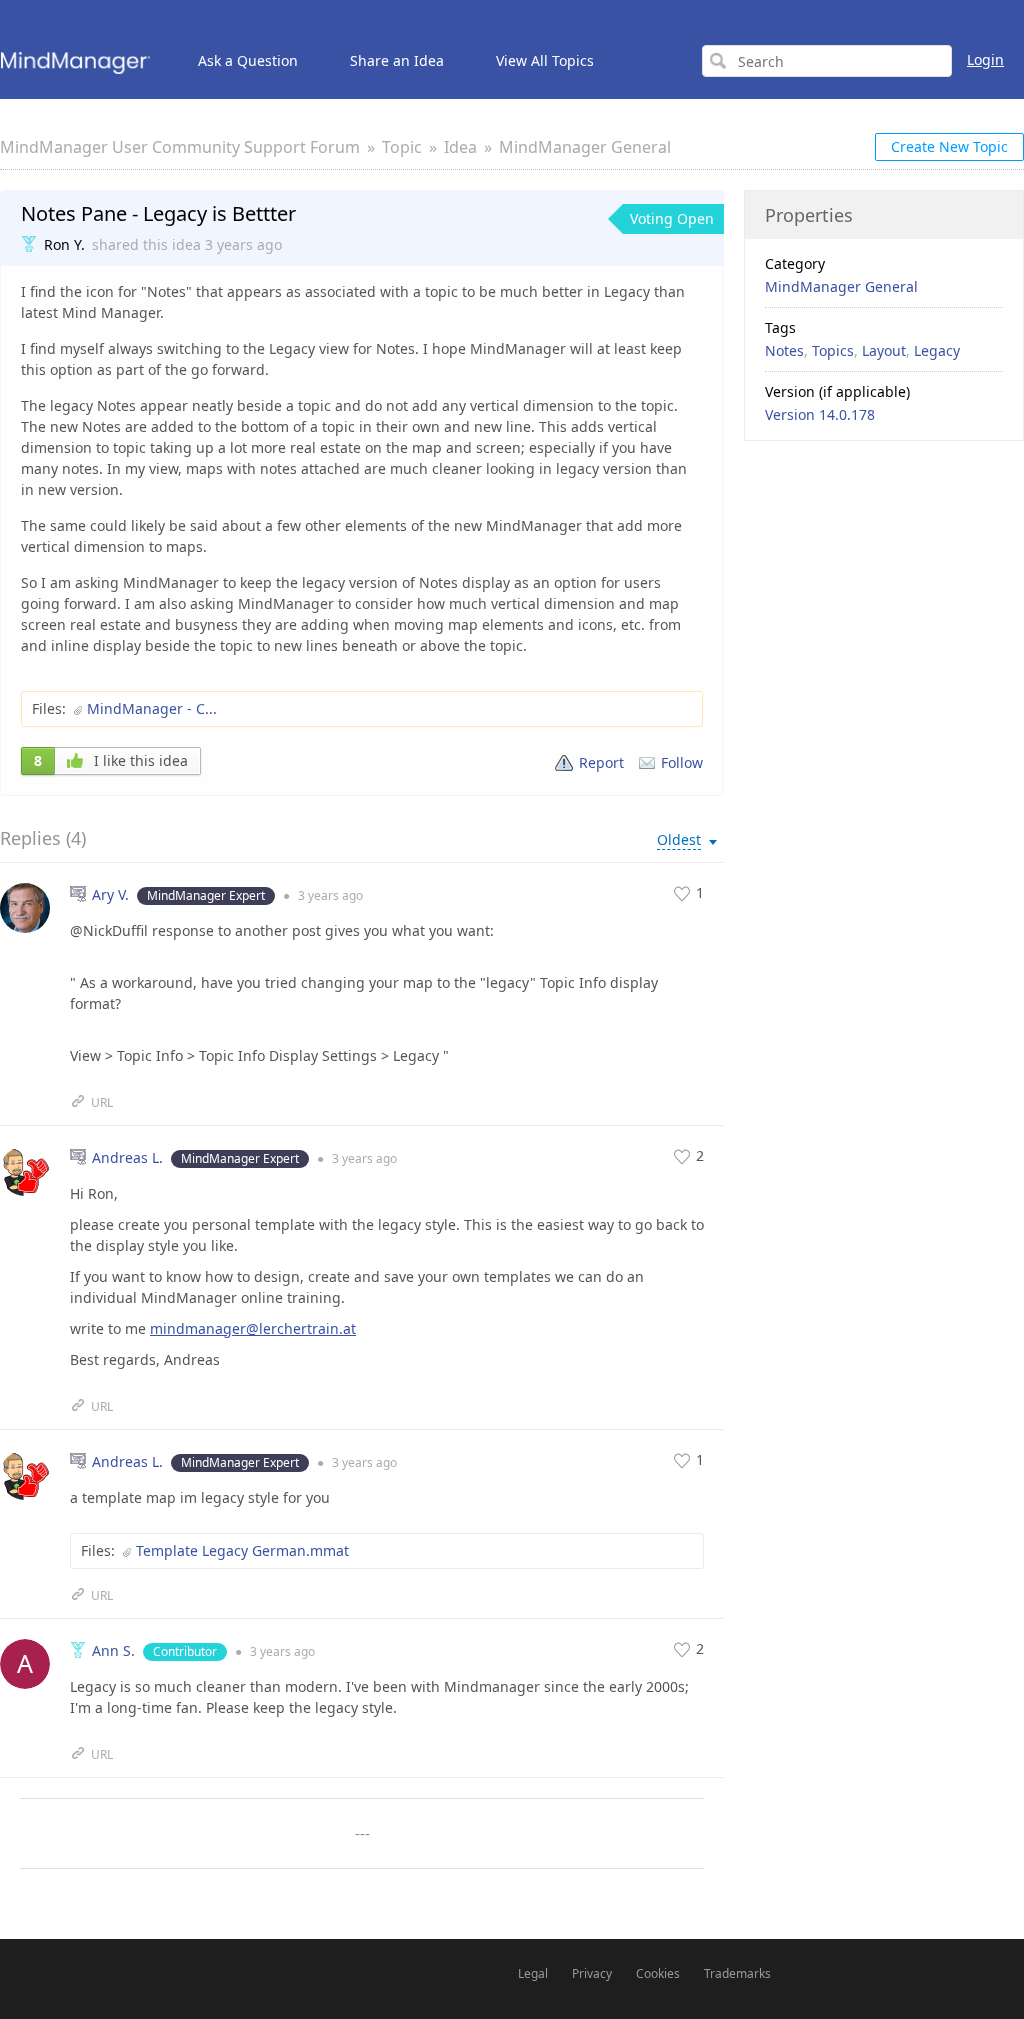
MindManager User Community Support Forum (180, 147)
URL (102, 1102)
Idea (460, 147)
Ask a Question (248, 60)
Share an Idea (397, 60)
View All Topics (545, 60)
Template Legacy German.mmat (242, 1550)
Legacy (937, 350)
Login (985, 59)
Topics (833, 350)
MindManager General (585, 147)
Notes (784, 350)
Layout (884, 350)
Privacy (592, 1973)
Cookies (658, 1973)
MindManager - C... (152, 708)
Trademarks (737, 1973)
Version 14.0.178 (820, 414)
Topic (402, 147)
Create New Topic (949, 146)
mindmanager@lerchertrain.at (253, 1328)
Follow (682, 762)
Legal (533, 1973)
